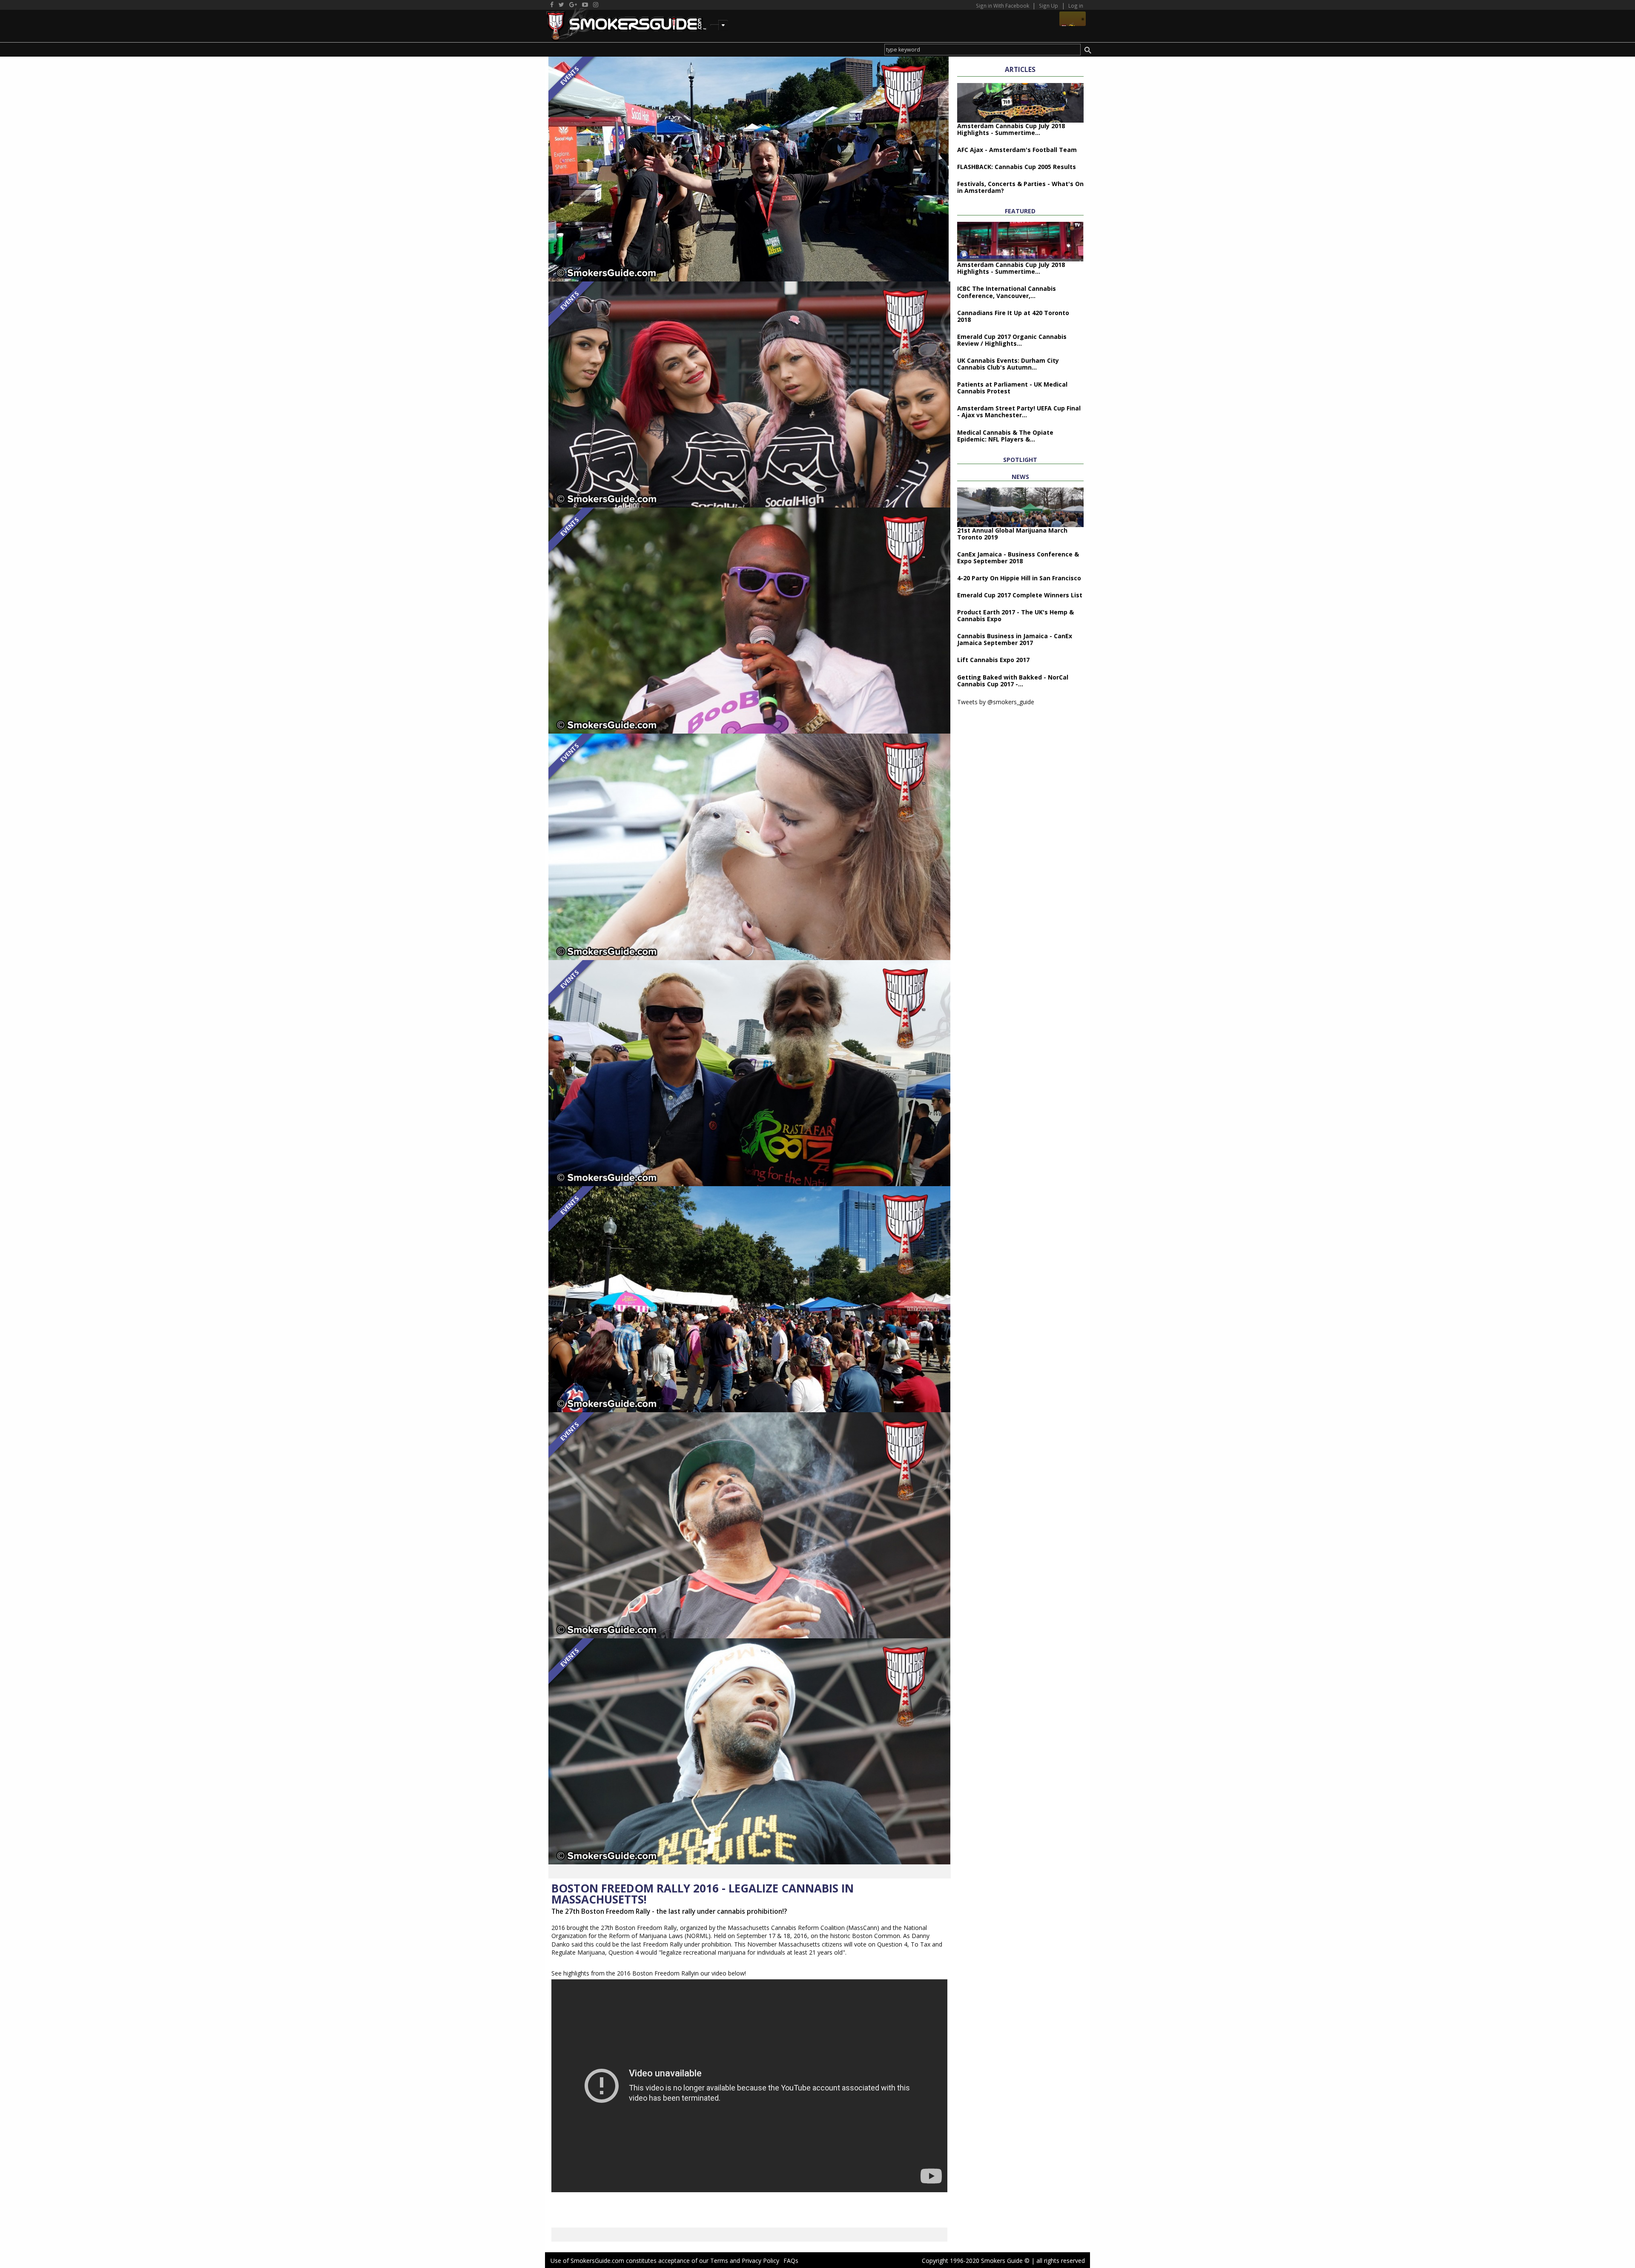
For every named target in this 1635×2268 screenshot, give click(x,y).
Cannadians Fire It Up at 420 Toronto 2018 (1013, 316)
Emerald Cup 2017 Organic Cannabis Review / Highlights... (1012, 340)
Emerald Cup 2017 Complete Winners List (1020, 595)
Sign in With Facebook (1003, 6)
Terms (719, 2261)
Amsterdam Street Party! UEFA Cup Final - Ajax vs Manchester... (1019, 411)
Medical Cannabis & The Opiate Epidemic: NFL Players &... (1005, 436)
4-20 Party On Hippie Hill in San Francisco (1019, 578)
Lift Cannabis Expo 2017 (993, 660)
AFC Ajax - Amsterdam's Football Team (1017, 150)
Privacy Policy (760, 2261)
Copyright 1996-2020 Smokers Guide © (976, 2261)
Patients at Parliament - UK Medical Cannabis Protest (1012, 388)
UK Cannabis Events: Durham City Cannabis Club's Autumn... (1008, 364)
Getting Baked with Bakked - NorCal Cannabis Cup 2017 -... (1013, 681)
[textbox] (982, 50)
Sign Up (1048, 6)
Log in (1076, 6)
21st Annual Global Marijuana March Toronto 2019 (1012, 534)
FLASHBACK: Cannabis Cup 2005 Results (1017, 167)
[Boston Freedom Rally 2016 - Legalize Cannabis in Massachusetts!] (749, 168)
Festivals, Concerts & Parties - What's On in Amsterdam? (1020, 187)
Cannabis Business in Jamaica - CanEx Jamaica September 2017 (1015, 639)
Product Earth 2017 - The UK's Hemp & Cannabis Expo (1015, 615)
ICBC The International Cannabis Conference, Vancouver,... (1007, 292)
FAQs (791, 2261)
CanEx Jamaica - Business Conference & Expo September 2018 (1018, 558)
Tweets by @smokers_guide (996, 702)
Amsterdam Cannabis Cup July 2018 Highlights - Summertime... (1011, 129)
